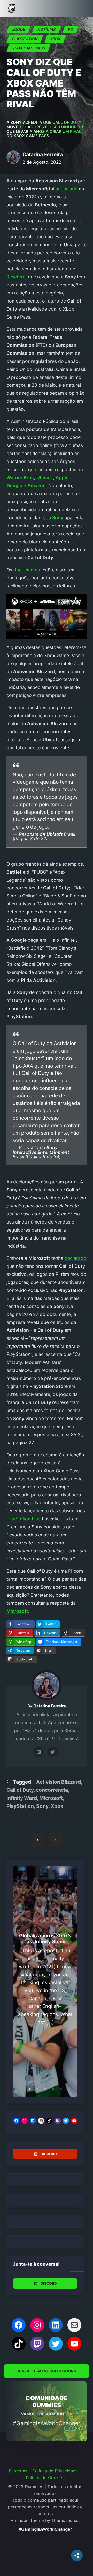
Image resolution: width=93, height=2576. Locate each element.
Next (66, 1982)
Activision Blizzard (59, 1782)
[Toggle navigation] (83, 8)
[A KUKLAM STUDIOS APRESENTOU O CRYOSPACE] (56, 1840)
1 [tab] (30, 2089)
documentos (27, 570)
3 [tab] (45, 2089)
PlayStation (25, 39)
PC (71, 29)
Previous (25, 1982)
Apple (62, 477)
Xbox (55, 39)
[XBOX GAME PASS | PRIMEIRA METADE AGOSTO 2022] (37, 1840)
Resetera (16, 277)
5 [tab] (61, 2089)
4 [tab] (53, 2089)
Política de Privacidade (55, 2471)
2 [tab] (37, 2089)
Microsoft (51, 1798)
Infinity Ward (22, 1798)
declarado (75, 1258)
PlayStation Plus (24, 1519)
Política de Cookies (45, 2478)
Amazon (37, 485)
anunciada (67, 189)
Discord (49, 2154)
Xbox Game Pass (29, 48)
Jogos (19, 29)
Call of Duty (20, 1790)
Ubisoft (45, 477)
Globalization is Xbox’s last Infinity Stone (45, 1938)
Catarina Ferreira (43, 154)
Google (14, 485)
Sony (42, 1806)
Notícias (47, 29)
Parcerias (18, 2471)
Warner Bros (20, 477)
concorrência (52, 1790)
